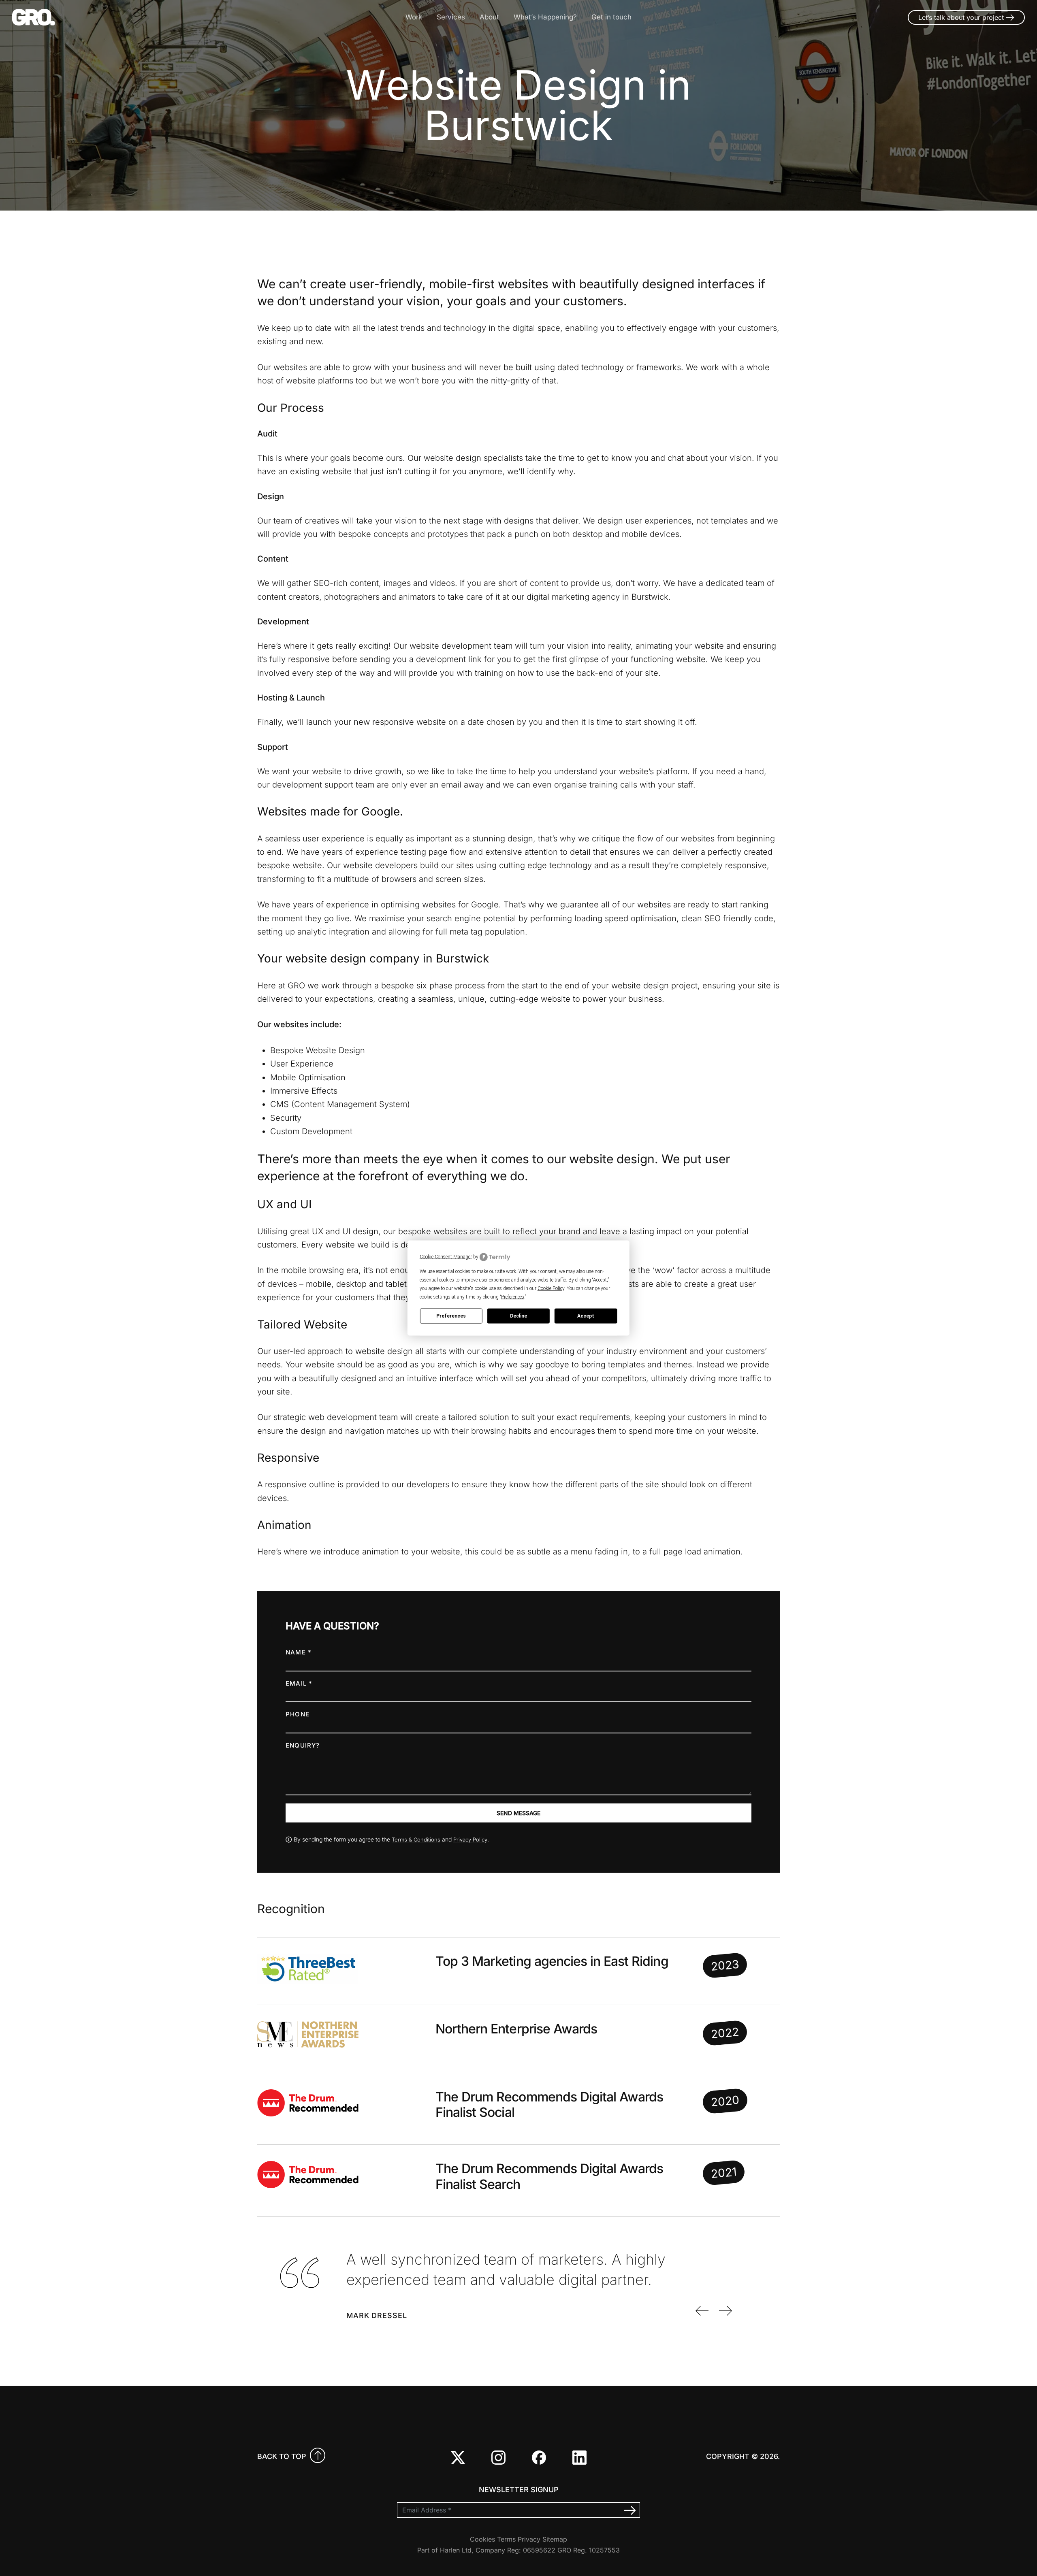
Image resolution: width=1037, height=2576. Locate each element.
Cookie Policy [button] (551, 1288)
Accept (586, 1316)
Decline (518, 1316)
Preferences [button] (513, 1297)
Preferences (451, 1316)
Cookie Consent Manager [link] (446, 1257)
